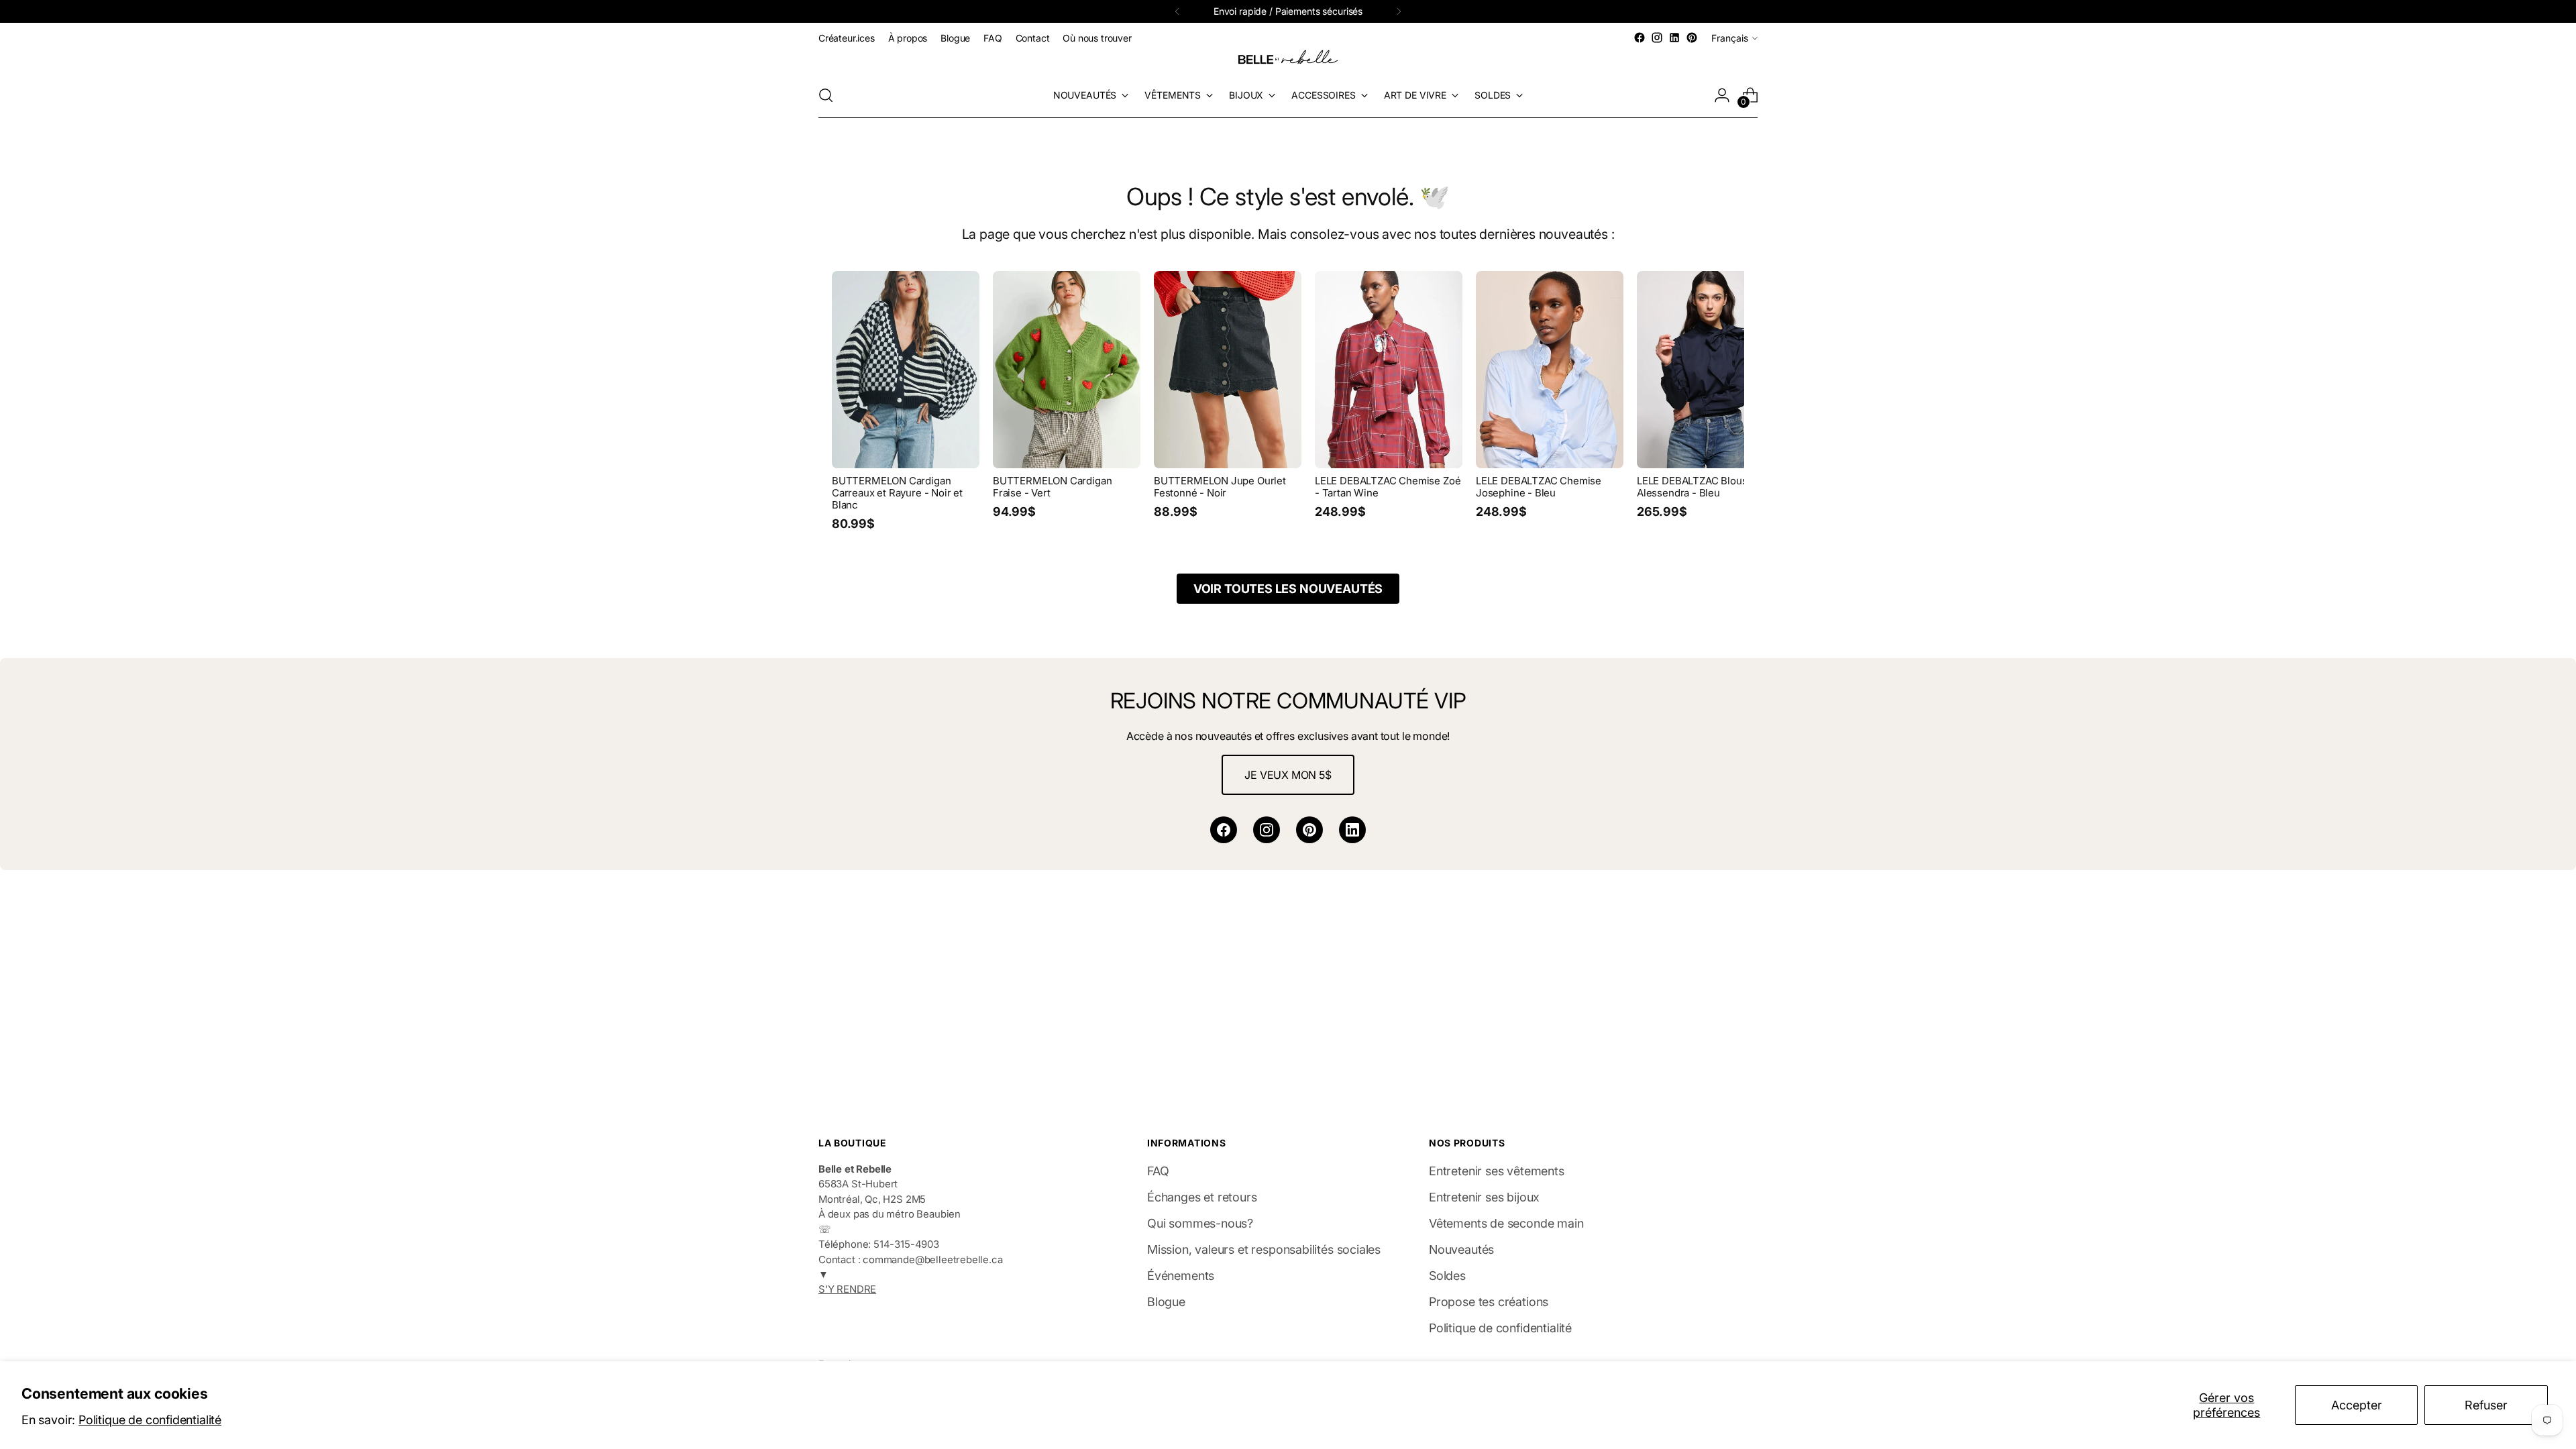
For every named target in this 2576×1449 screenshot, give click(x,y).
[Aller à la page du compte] (1722, 95)
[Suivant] (1399, 11)
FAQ (1158, 1171)
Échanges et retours (1202, 1197)
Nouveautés (1461, 1249)
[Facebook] (1224, 830)
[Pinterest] (1309, 830)
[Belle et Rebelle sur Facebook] (1640, 38)
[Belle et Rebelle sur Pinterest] (1692, 38)
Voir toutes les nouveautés (1288, 589)
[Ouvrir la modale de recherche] (826, 95)
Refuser (2486, 1405)
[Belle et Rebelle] (1288, 60)
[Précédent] (1177, 11)
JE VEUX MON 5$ (1288, 775)
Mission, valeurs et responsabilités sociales (1264, 1249)
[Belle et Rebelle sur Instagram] (1657, 38)
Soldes (1447, 1276)
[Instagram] (1267, 830)
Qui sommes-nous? (1200, 1223)
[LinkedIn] (1352, 830)
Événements (1181, 1276)
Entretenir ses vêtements (1497, 1171)
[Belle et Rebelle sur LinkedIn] (1674, 38)
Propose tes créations (1489, 1302)
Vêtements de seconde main (1506, 1223)
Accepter (2357, 1405)
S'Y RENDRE (847, 1289)
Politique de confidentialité (150, 1420)
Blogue (1166, 1302)
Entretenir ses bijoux (1484, 1197)
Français (1730, 38)
